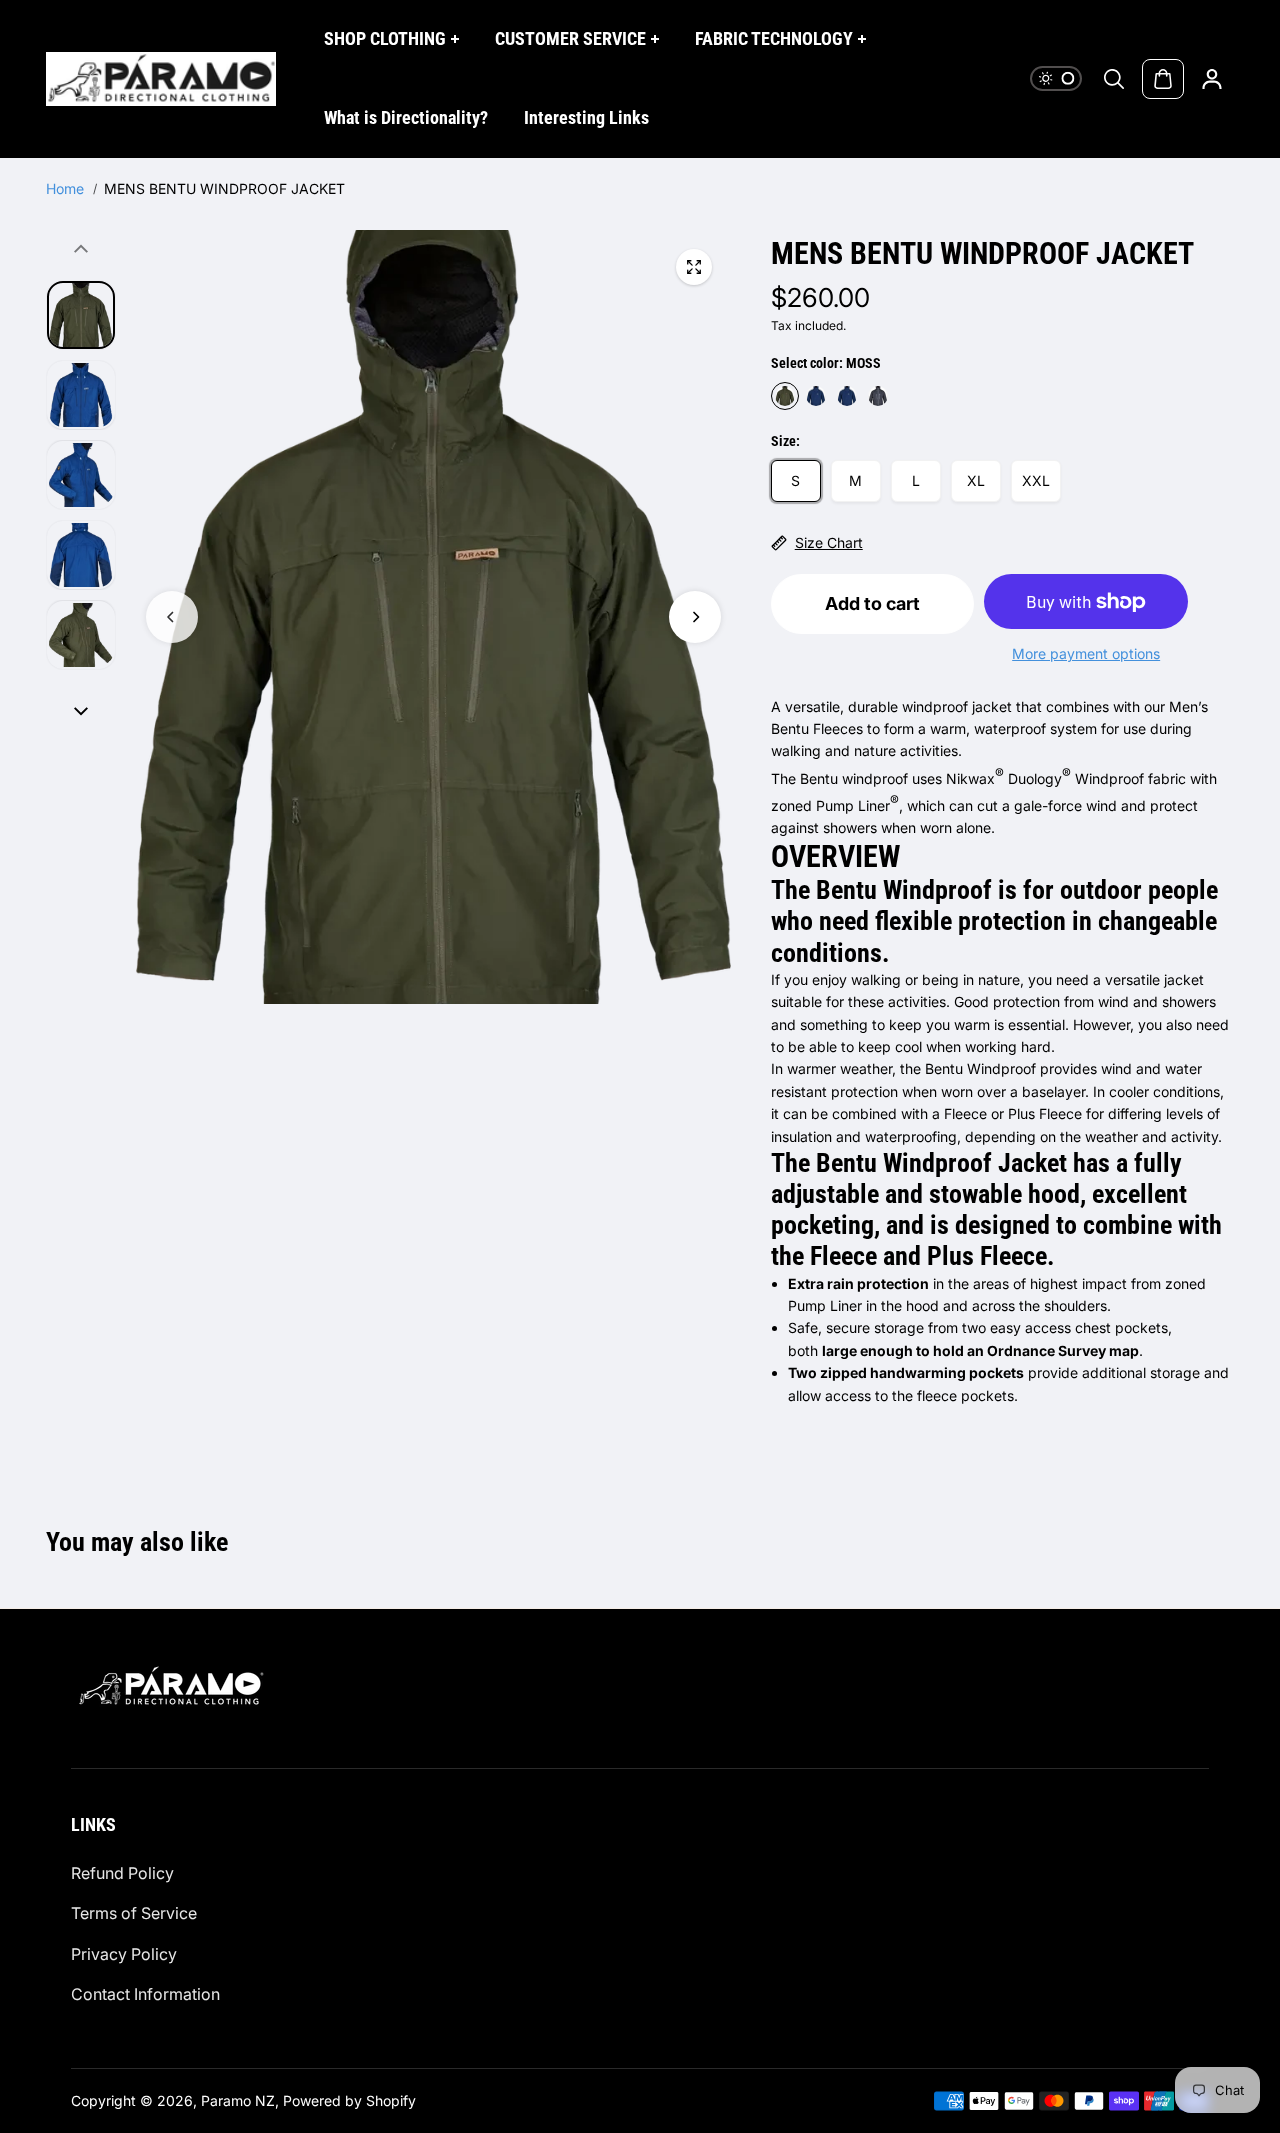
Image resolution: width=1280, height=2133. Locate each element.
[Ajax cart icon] (1163, 79)
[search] (1114, 79)
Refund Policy (122, 1873)
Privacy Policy (124, 1954)
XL (976, 480)
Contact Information (145, 1994)
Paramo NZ (238, 2100)
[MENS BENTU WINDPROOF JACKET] (694, 267)
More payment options (1086, 653)
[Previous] (172, 617)
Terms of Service (134, 1913)
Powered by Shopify (349, 2100)
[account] (1212, 79)
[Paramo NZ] (161, 79)
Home (65, 188)
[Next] (695, 617)
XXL (1036, 480)
